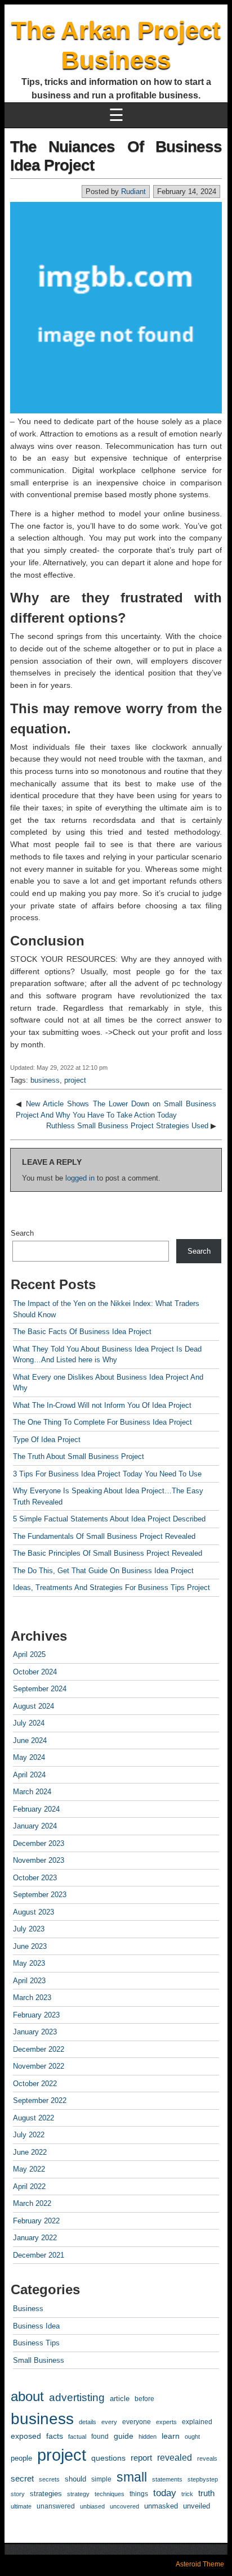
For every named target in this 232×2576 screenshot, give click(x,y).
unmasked (161, 2506)
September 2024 (40, 1689)
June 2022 (30, 2152)
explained (197, 2422)
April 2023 (29, 1981)
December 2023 (39, 1843)
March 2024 (32, 1792)
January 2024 (35, 1826)
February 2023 (36, 2015)
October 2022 (35, 2084)
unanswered (56, 2506)
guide (124, 2436)
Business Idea (36, 2326)
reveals (207, 2458)
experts (166, 2422)
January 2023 (35, 2032)
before (144, 2399)
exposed (26, 2436)
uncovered (124, 2506)
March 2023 (32, 1998)
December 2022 (39, 2049)
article (120, 2399)
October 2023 (35, 1878)
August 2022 (34, 2118)
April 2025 (29, 1654)
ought (192, 2437)
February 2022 (36, 2221)
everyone (137, 2422)
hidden (148, 2437)
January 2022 (35, 2238)
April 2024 (29, 1775)
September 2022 (40, 2100)
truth (206, 2493)
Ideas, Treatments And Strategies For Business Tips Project (111, 1588)
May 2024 (29, 1757)
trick (187, 2494)
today (165, 2493)
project (75, 1080)
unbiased (92, 2506)
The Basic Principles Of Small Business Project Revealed (108, 1553)
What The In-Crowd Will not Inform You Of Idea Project (102, 1405)
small (132, 2477)
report (141, 2458)
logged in (80, 1178)
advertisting (77, 2397)
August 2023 (34, 1912)
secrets (49, 2479)
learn (171, 2436)
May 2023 (29, 1963)
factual (77, 2437)
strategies (46, 2494)
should (75, 2479)
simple (101, 2479)
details (88, 2422)
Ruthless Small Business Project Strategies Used (127, 1126)
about (27, 2397)
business (45, 1080)
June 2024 (30, 1740)
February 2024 (36, 1809)
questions (108, 2458)
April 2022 (29, 2187)
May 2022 (29, 2169)
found (100, 2437)
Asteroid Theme (200, 2564)
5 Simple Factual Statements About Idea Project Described (109, 1519)
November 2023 (39, 1860)
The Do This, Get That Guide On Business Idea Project (103, 1571)
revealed (175, 2457)
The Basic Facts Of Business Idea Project (82, 1332)
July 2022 (29, 2135)
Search (22, 1233)
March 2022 (32, 2203)
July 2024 (29, 1723)
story (18, 2494)
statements (167, 2479)
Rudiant (133, 192)
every (109, 2422)
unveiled (197, 2506)
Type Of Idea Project (47, 1440)
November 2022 (39, 2066)
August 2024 (34, 1706)
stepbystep (203, 2479)
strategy (78, 2494)
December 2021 (39, 2255)
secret (22, 2479)
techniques (110, 2494)
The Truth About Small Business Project (79, 1456)
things (139, 2494)
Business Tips (36, 2343)
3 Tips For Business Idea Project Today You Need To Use (107, 1474)
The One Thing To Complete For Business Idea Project (102, 1422)
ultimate (21, 2506)
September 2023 (40, 1895)
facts (55, 2436)
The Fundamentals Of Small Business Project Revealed (104, 1536)
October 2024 (35, 1672)
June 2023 (30, 1946)
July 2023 (29, 1929)
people (21, 2458)
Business (28, 2309)
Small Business (39, 2360)
